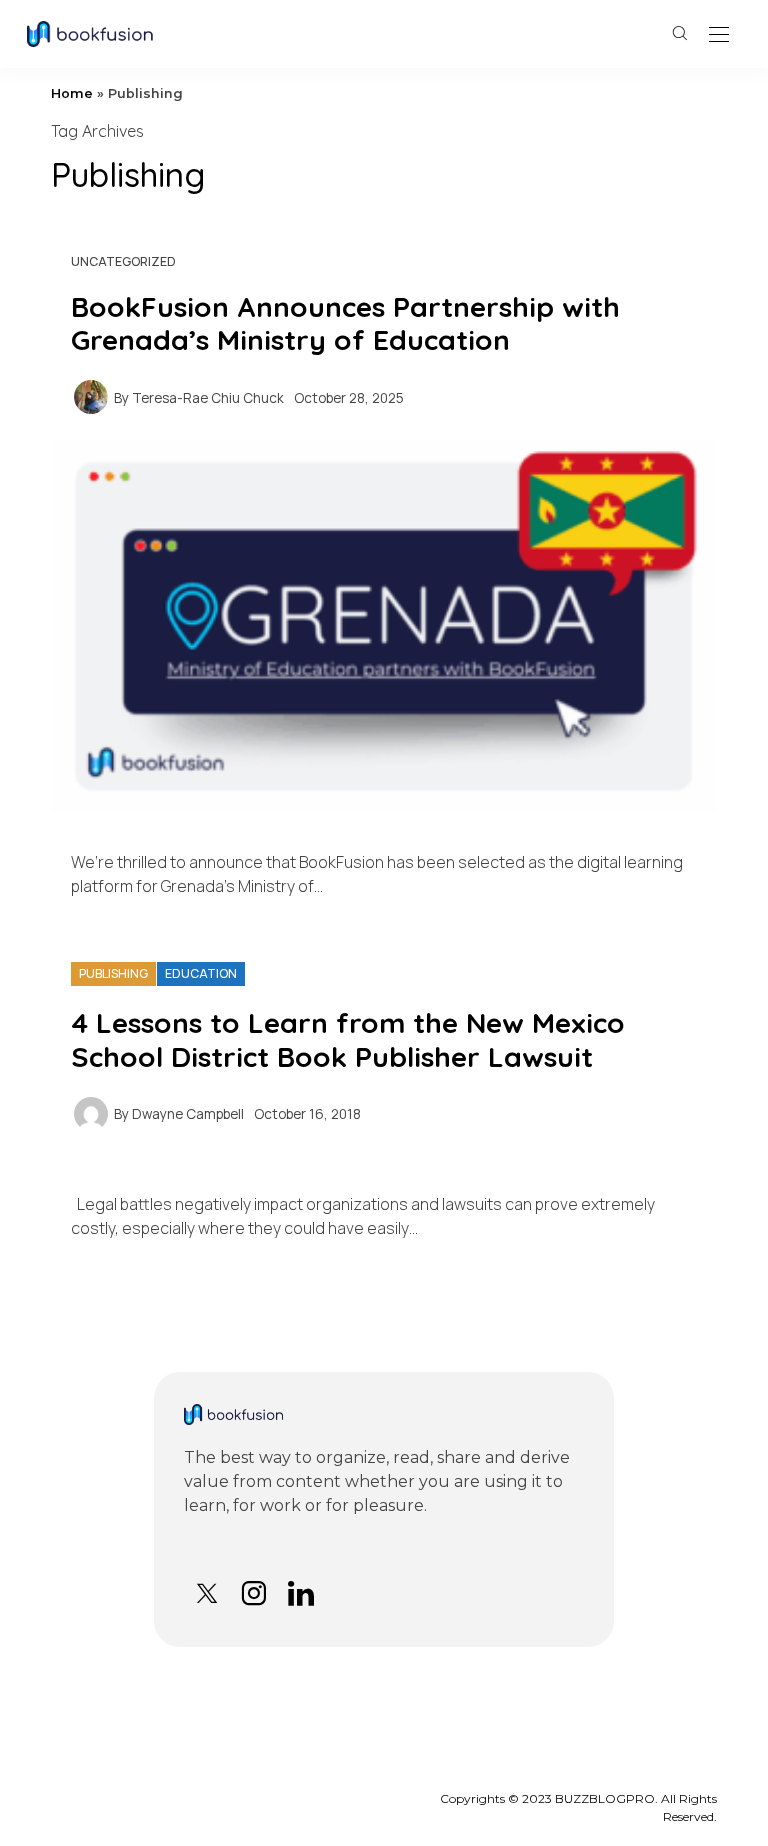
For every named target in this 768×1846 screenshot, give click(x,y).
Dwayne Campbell (188, 1114)
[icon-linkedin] (300, 1593)
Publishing (113, 973)
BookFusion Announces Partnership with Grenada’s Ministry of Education (345, 323)
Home (72, 93)
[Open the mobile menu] (719, 35)
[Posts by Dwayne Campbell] (91, 1112)
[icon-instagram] (253, 1593)
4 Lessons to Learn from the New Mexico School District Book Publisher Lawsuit (348, 1039)
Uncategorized (123, 261)
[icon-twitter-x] (206, 1593)
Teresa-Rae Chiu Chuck (208, 398)
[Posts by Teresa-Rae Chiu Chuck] (91, 396)
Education (201, 973)
